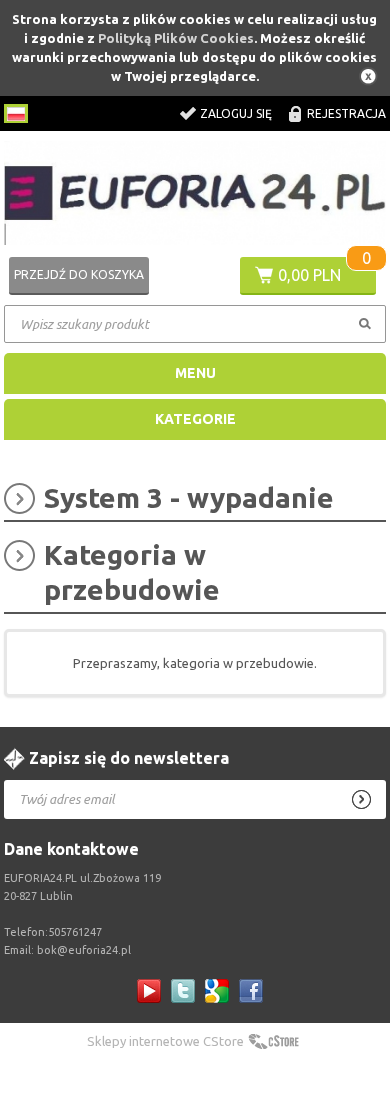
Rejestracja (346, 113)
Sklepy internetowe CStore (165, 1041)
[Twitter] (183, 991)
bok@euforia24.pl (84, 950)
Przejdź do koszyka (79, 274)
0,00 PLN (309, 275)
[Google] (217, 991)
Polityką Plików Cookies (176, 38)
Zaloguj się (236, 113)
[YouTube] (149, 991)
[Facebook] (251, 991)
